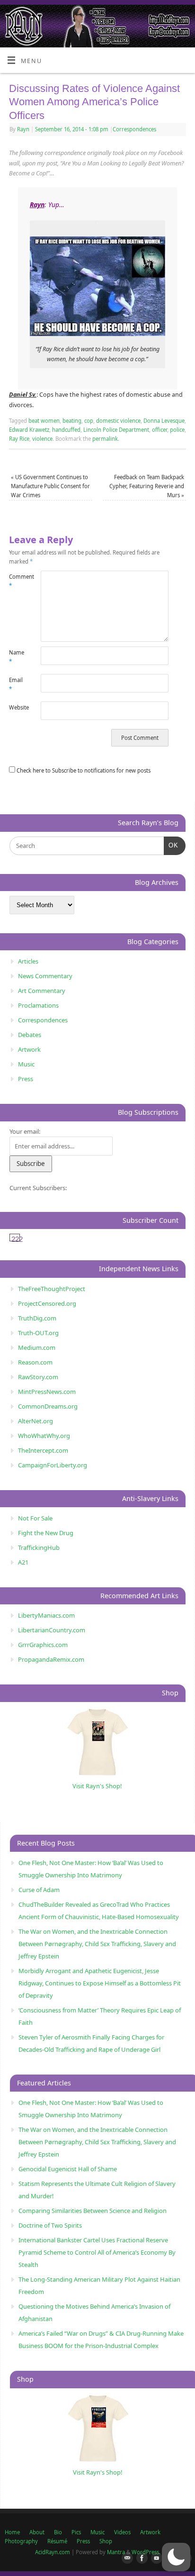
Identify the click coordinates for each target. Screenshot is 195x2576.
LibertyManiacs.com (46, 1615)
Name (17, 657)
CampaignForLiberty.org (53, 1465)
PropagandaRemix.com (51, 1659)
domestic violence (118, 421)
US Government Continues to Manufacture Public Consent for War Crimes (50, 486)
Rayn (23, 129)
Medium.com (37, 1347)
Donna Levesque (164, 421)
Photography (21, 2541)
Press (26, 1079)
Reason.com (35, 1362)
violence (42, 439)
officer (160, 430)
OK (171, 845)
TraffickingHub (39, 1547)
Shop (106, 2541)
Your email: (25, 1131)
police (177, 430)
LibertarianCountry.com (52, 1630)
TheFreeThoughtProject (52, 1289)
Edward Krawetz (29, 430)
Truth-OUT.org (38, 1333)
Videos (122, 2532)
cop (89, 421)
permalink (105, 439)
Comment (17, 581)
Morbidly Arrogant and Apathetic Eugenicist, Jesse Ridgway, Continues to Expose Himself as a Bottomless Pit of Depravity (100, 1983)
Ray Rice (19, 439)
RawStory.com (38, 1377)
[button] (176, 2557)
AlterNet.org (35, 1421)
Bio (58, 2532)
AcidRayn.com (53, 2552)
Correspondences (134, 129)
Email (16, 684)
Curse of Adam (39, 1890)
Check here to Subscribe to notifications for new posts (83, 770)
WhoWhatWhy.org (44, 1436)
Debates (30, 1035)
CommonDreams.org (48, 1406)
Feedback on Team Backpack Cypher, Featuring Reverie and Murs (147, 486)
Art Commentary (42, 991)
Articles (28, 961)
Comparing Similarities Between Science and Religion (93, 2211)
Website (17, 707)
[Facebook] (140, 2558)
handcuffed (66, 430)
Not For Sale (35, 1518)
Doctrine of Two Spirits (50, 2225)
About (37, 2532)
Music (26, 1064)
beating (72, 421)
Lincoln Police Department (116, 430)
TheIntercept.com (43, 1450)
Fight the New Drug (46, 1533)
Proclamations (38, 1005)
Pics (76, 2532)
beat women (44, 421)
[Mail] (125, 2558)
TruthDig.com (37, 1318)
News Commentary (45, 976)
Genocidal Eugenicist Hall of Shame (68, 2169)
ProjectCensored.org (47, 1303)
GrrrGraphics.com (43, 1645)
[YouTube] (155, 2558)
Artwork (29, 1049)
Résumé (57, 2541)
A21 (23, 1562)
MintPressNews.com (47, 1392)
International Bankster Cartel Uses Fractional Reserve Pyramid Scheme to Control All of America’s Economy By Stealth (97, 2252)
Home (12, 2532)
